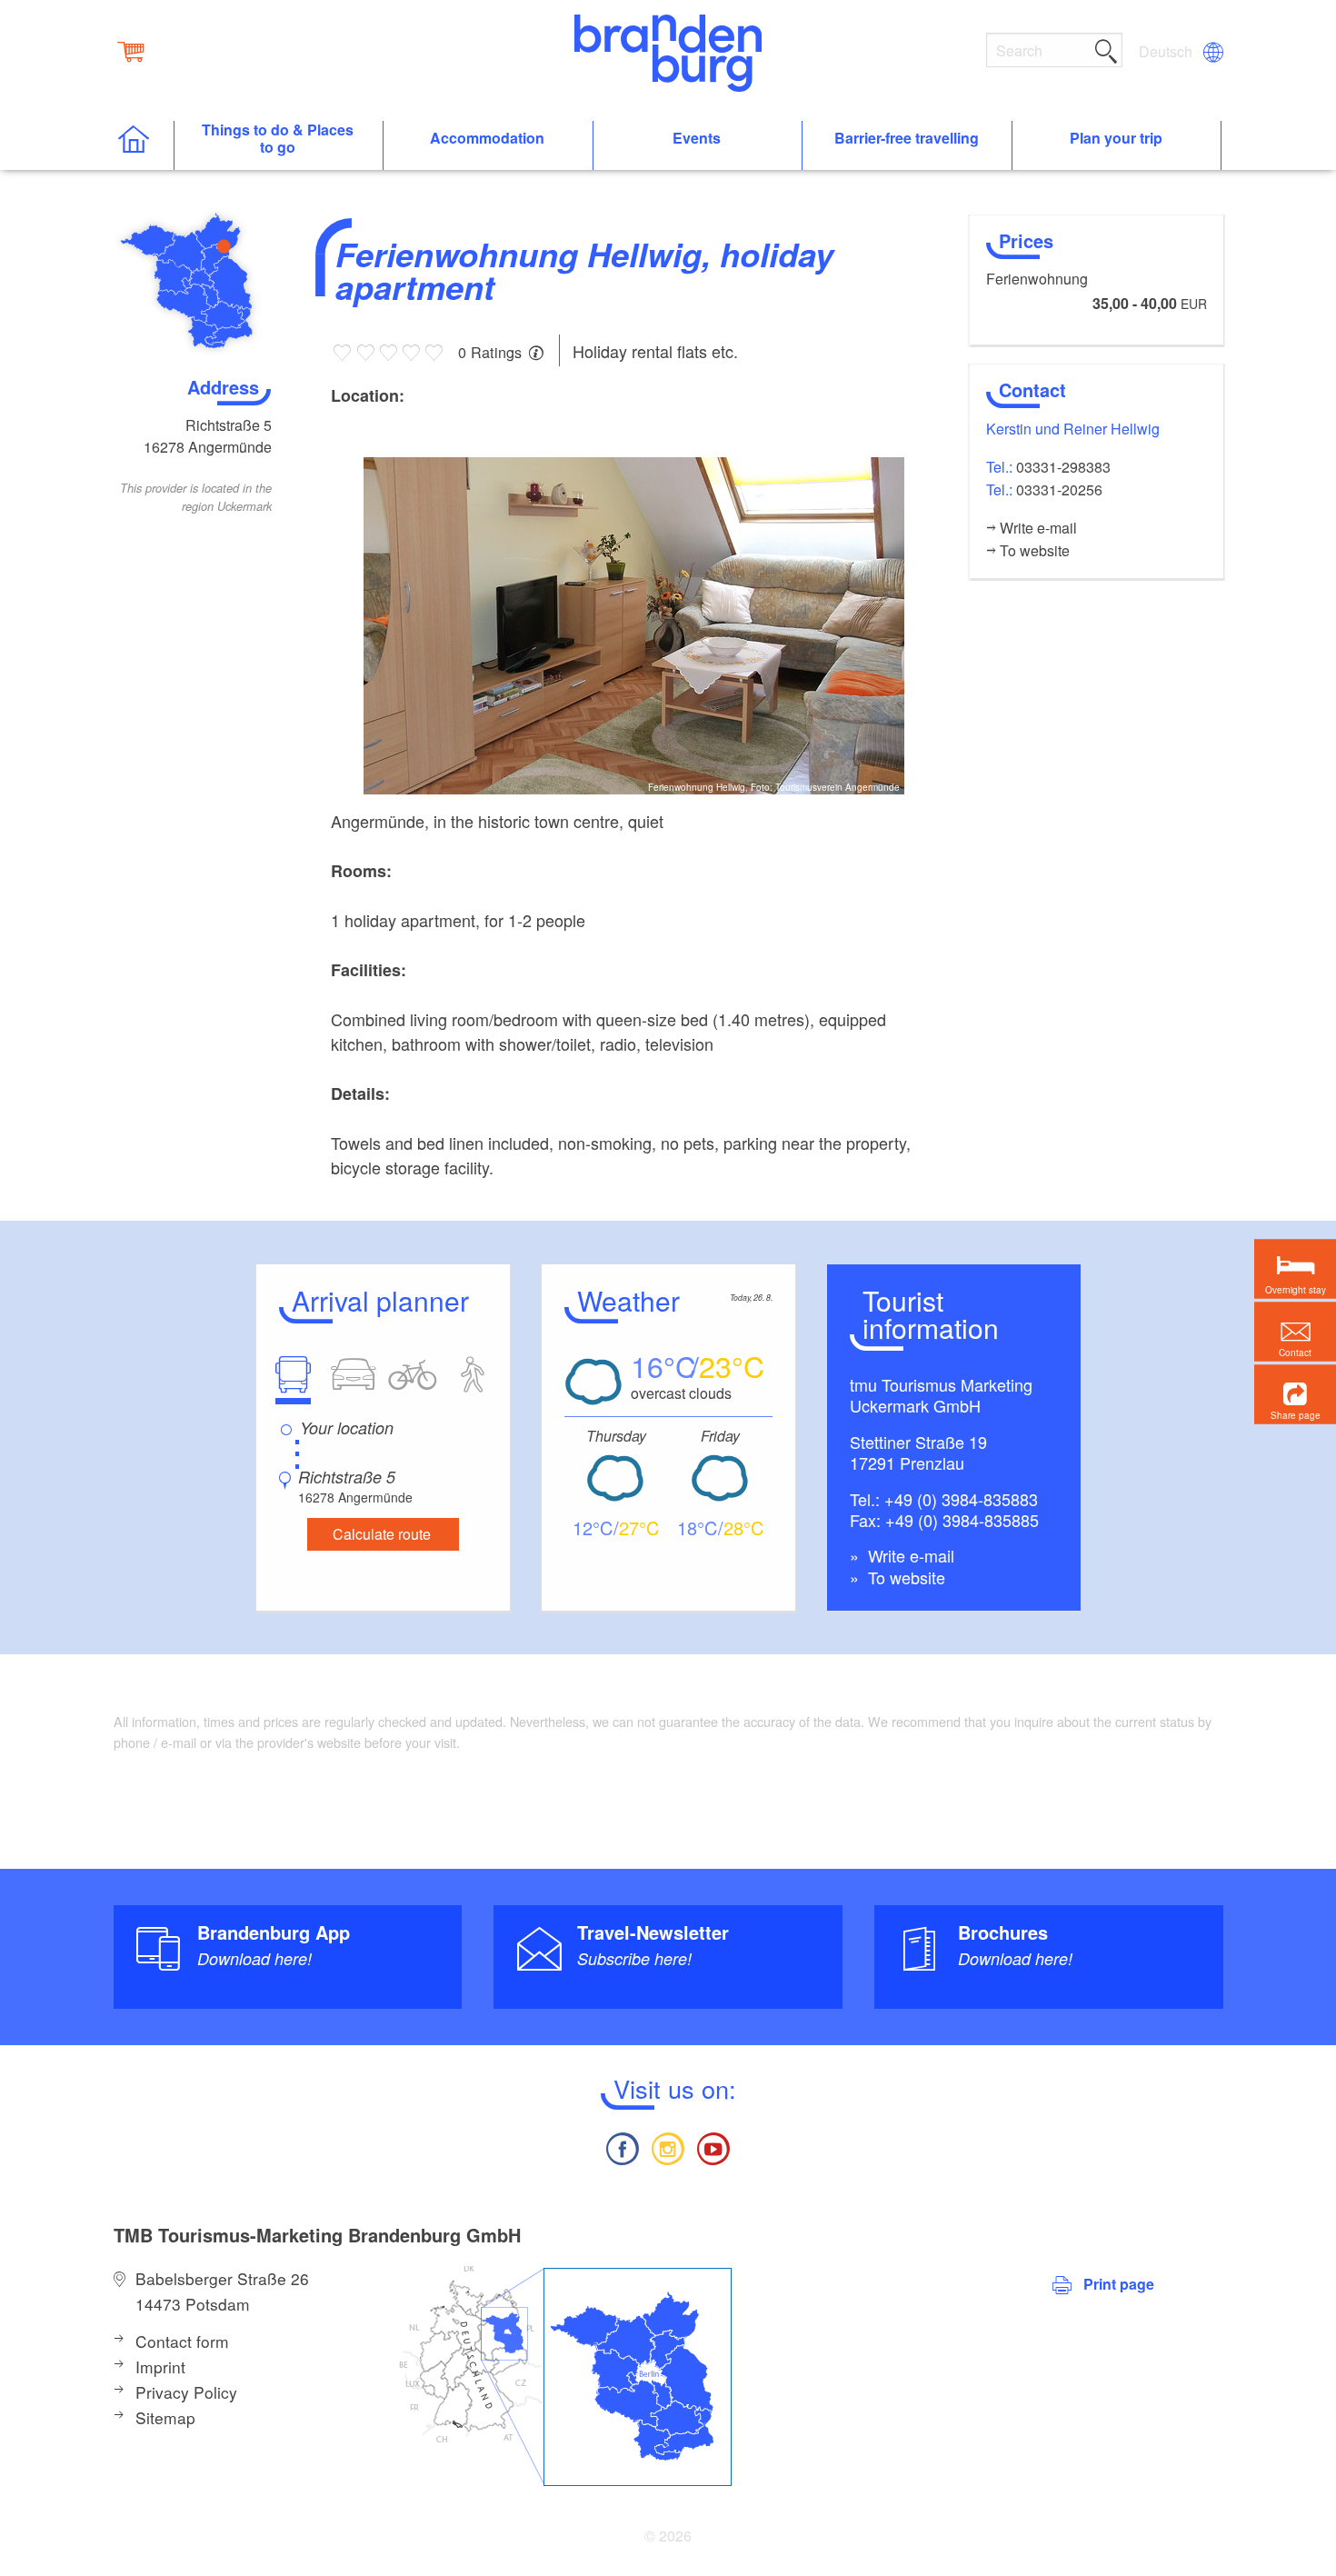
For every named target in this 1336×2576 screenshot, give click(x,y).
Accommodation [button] (487, 139)
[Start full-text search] (1106, 48)
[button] (1295, 1395)
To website (904, 1577)
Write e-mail (909, 1555)
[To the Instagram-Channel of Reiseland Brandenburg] (668, 2147)
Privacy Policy (186, 2392)
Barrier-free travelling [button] (907, 139)
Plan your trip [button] (1116, 139)
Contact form (182, 2341)
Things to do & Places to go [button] (278, 139)
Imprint (160, 2366)
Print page (1119, 2284)
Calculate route (382, 1534)
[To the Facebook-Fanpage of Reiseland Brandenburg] (622, 2147)
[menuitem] (1167, 52)
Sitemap (165, 2417)
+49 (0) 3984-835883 (961, 1499)
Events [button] (697, 139)
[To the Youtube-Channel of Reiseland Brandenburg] (713, 2147)
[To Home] (143, 146)
